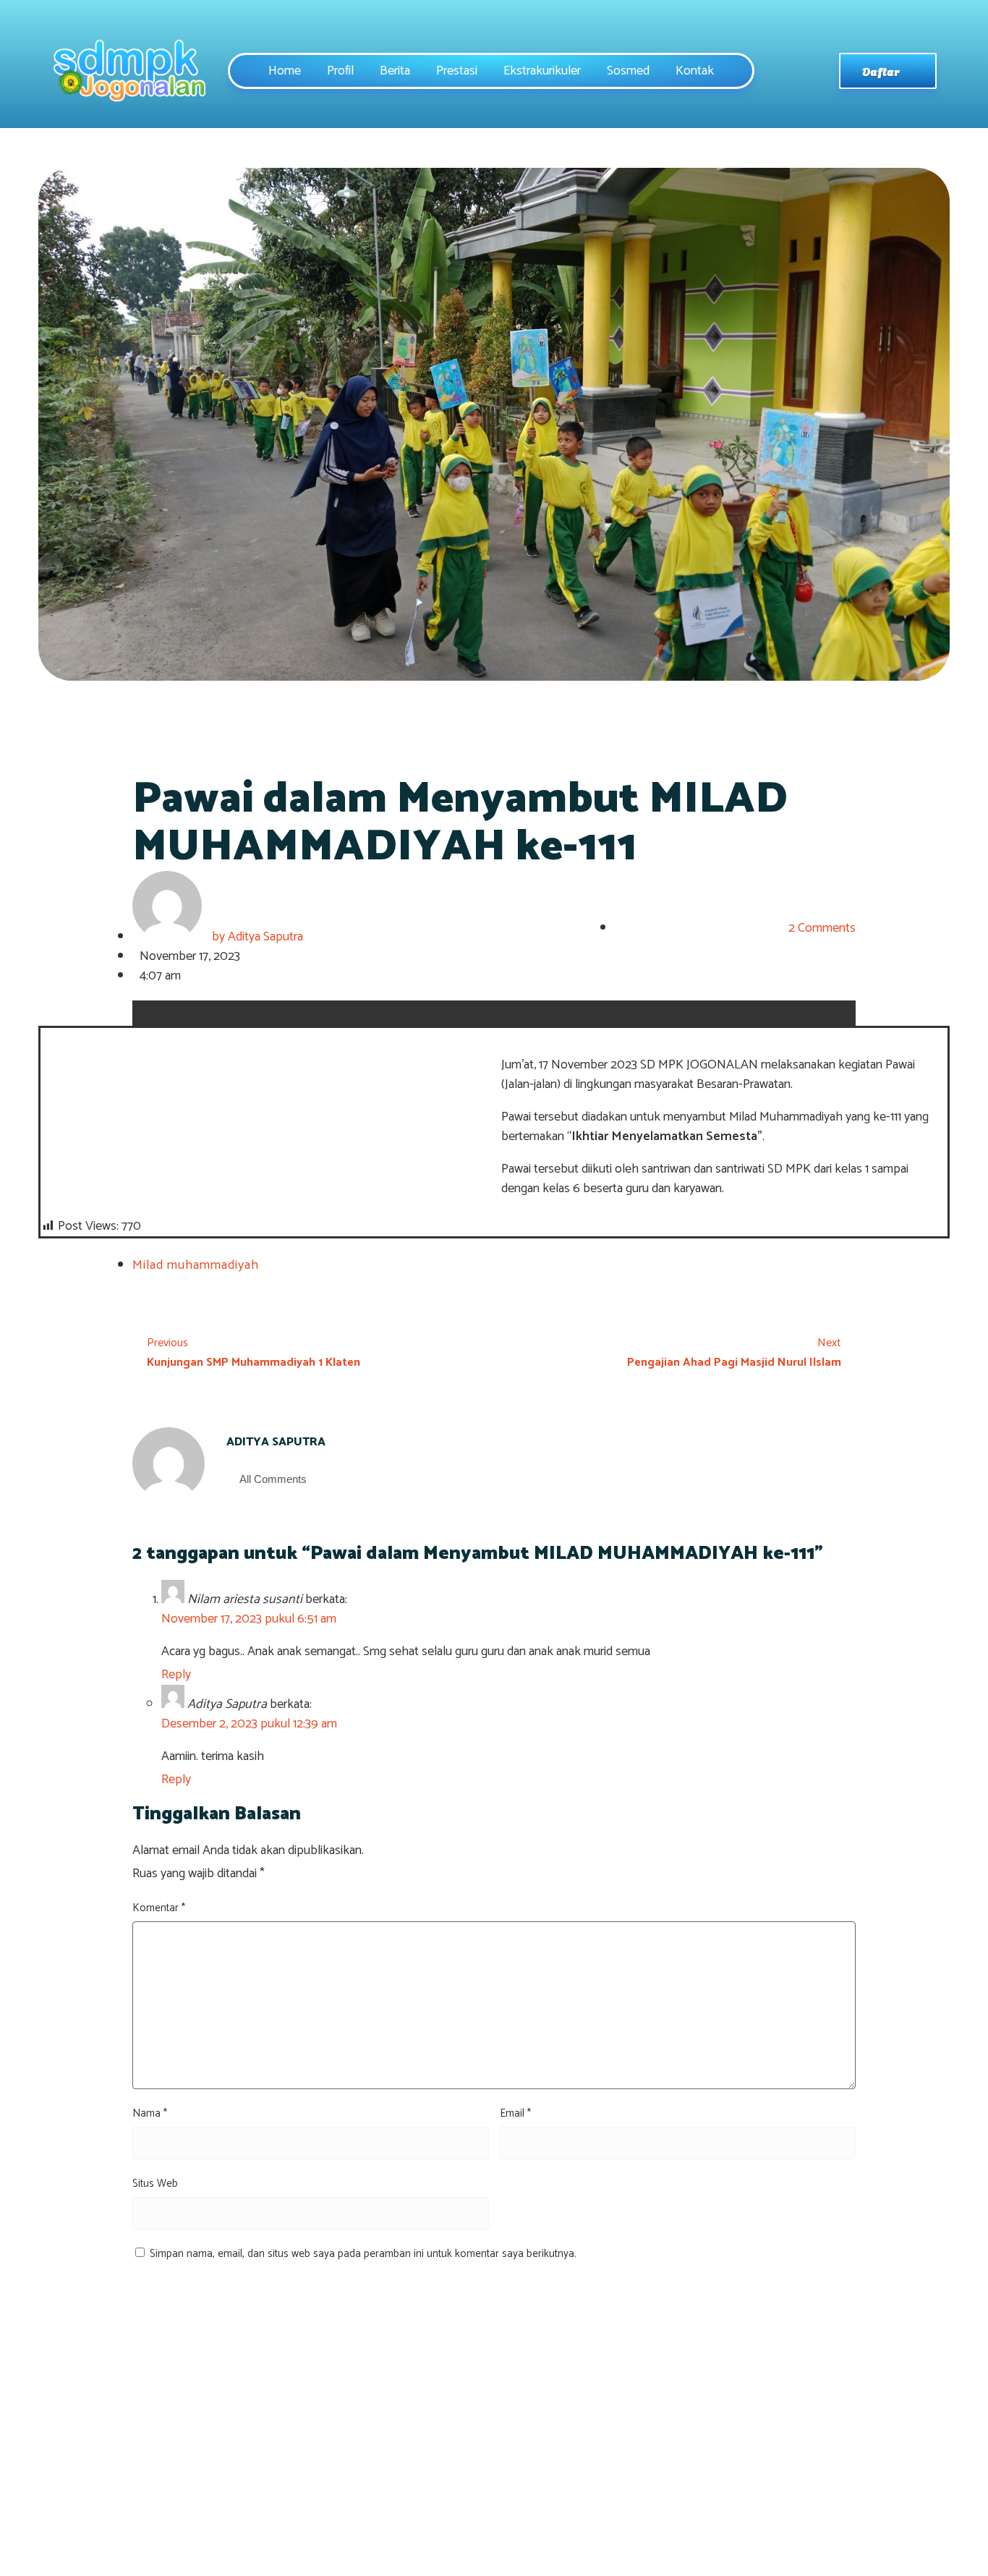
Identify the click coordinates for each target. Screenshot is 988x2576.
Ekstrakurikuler (542, 71)
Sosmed (628, 71)
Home (285, 71)
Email (515, 2113)
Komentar (159, 1908)
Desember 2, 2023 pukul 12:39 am (249, 1724)
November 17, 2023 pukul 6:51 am (249, 1619)
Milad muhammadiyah (196, 1265)
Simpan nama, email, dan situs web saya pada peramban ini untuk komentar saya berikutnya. (363, 2254)
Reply (176, 1675)
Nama (150, 2113)
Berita (395, 71)
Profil (340, 71)
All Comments (273, 1479)
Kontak (695, 71)
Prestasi (457, 71)
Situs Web (155, 2184)
